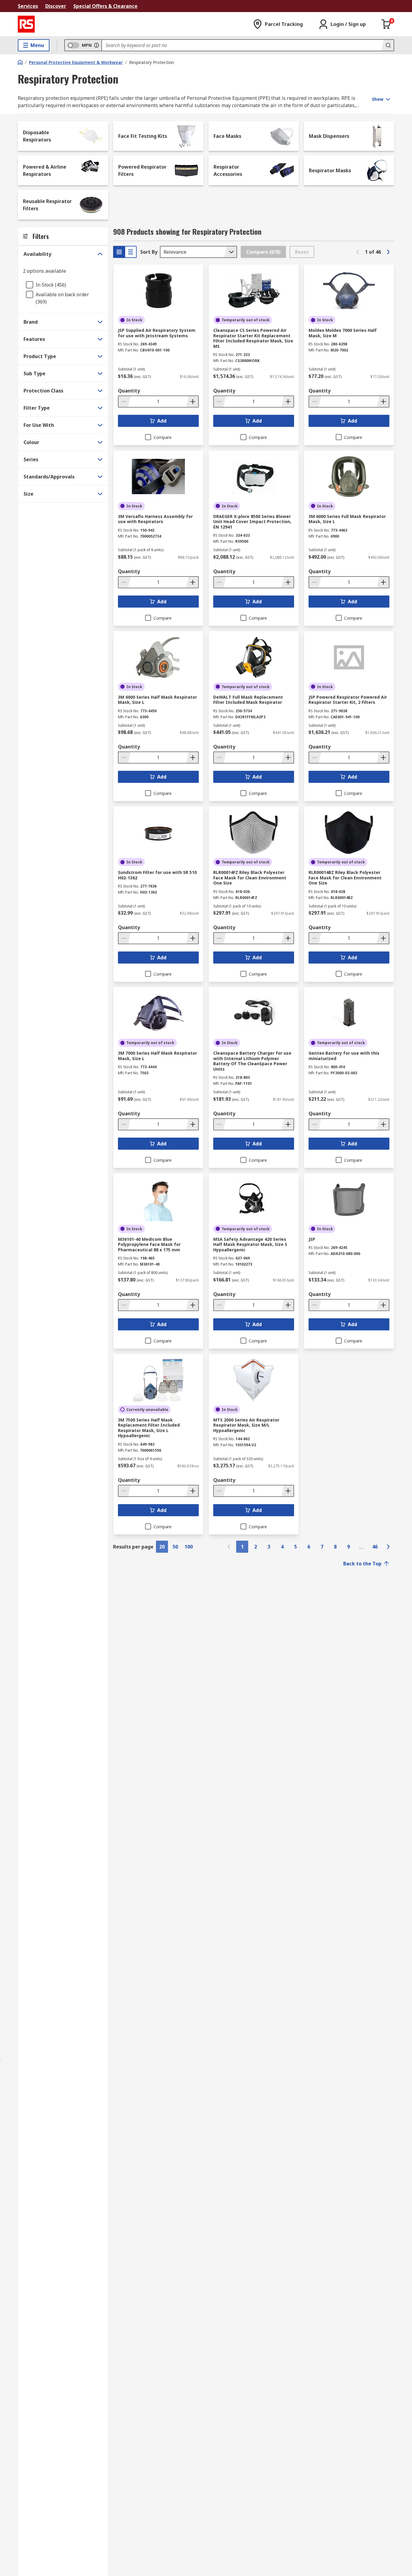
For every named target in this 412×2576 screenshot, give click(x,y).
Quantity (129, 391)
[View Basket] (386, 24)
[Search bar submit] (388, 45)
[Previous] (358, 252)
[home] (20, 62)
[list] (131, 252)
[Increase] (192, 402)
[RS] (26, 24)
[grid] (119, 252)
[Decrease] (125, 402)
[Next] (388, 252)
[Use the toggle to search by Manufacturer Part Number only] (97, 45)
